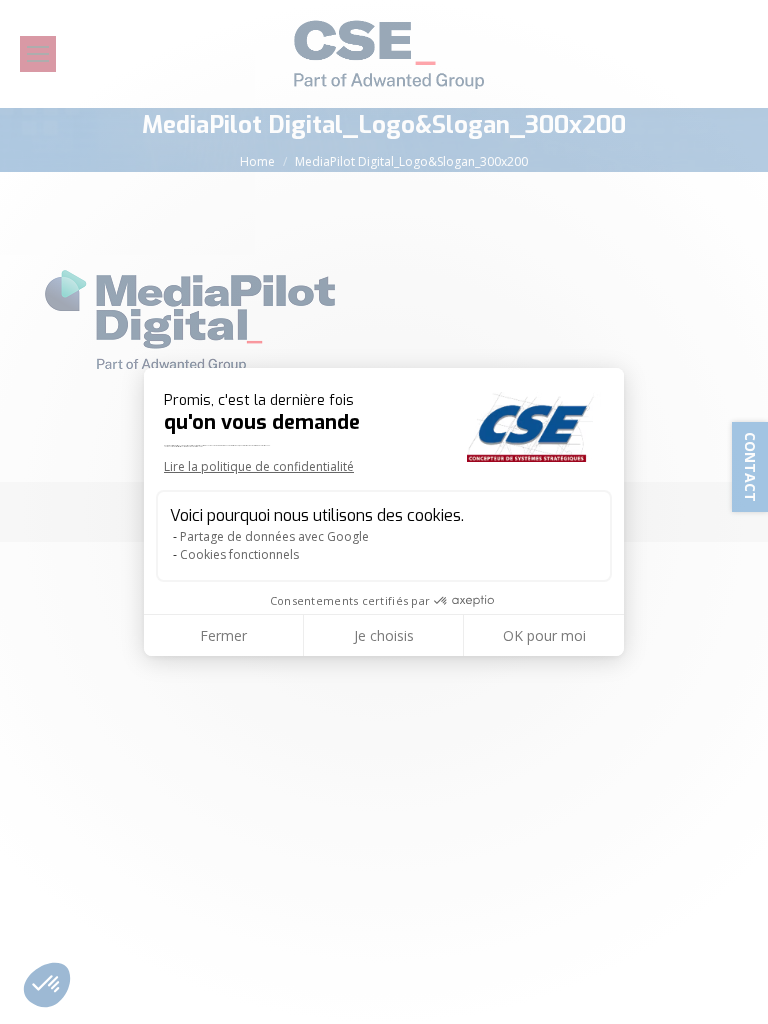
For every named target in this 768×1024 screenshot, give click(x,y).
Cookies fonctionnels (239, 554)
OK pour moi (544, 635)
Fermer (223, 635)
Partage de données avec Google (274, 536)
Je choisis (384, 635)
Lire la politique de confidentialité (259, 466)
